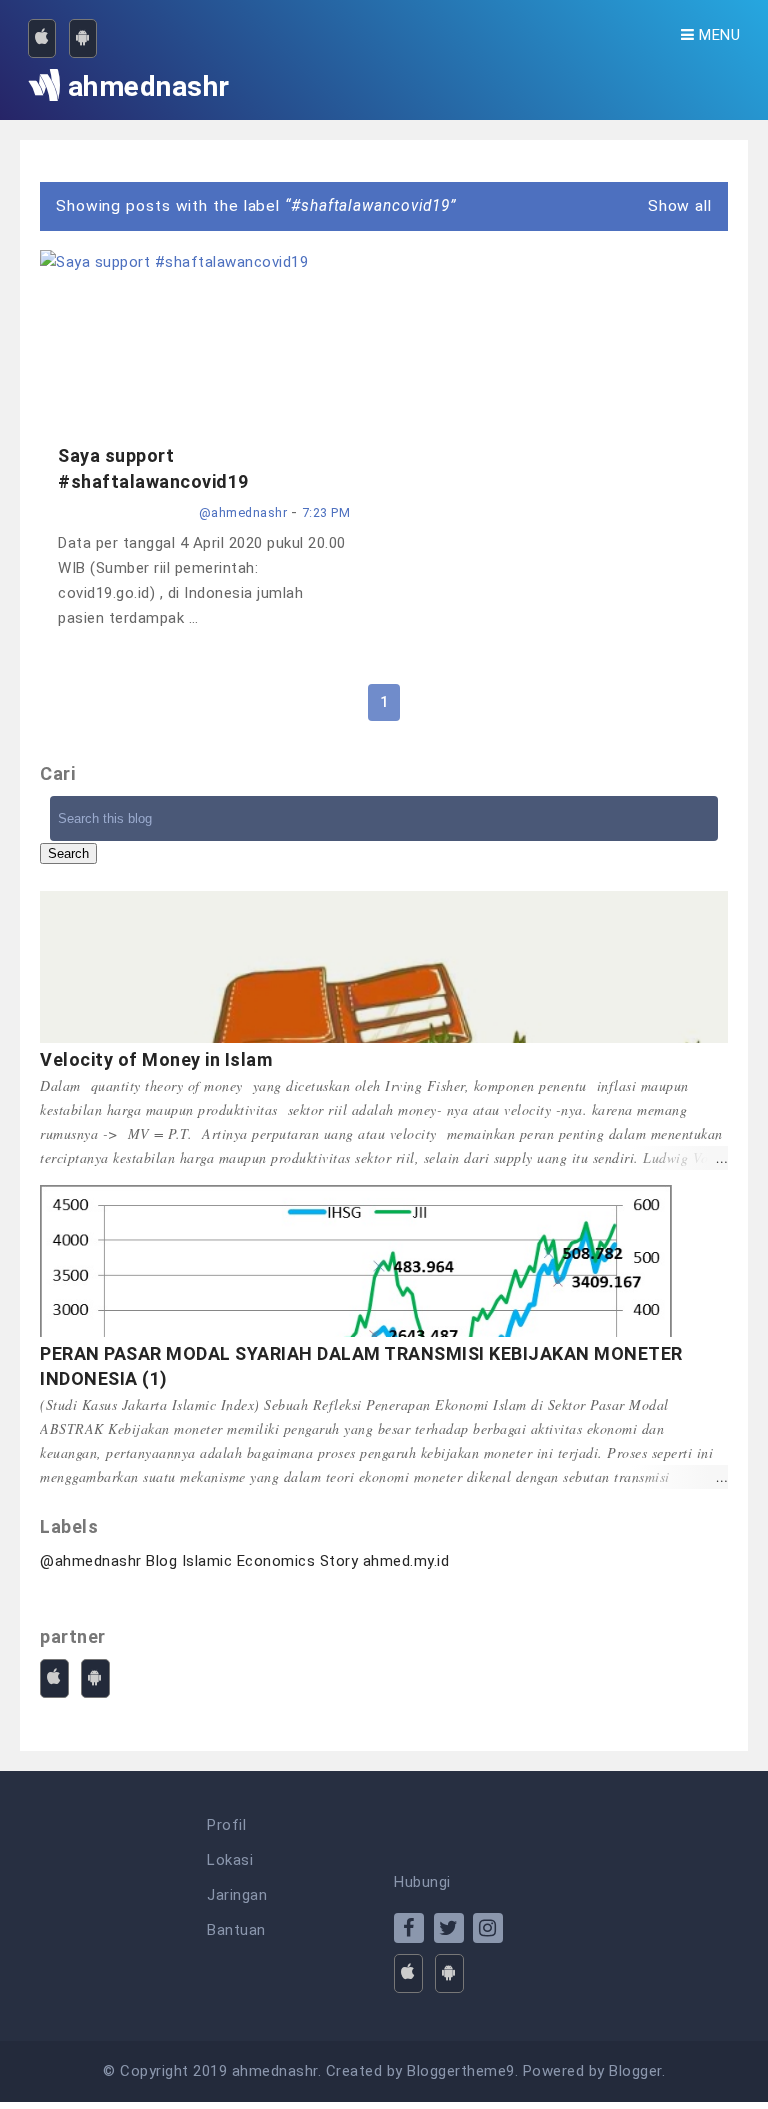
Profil (226, 1825)
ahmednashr (275, 2071)
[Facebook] (409, 1928)
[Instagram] (488, 1928)
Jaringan (237, 1895)
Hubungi (422, 1882)
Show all (680, 206)
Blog (161, 1561)
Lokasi (230, 1860)
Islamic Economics (249, 1561)
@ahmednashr (91, 1561)
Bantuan (236, 1930)
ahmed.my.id (406, 1561)
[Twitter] (449, 1928)
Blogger (635, 2071)
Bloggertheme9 (461, 2071)
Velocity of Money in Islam (156, 1059)
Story (339, 1561)
